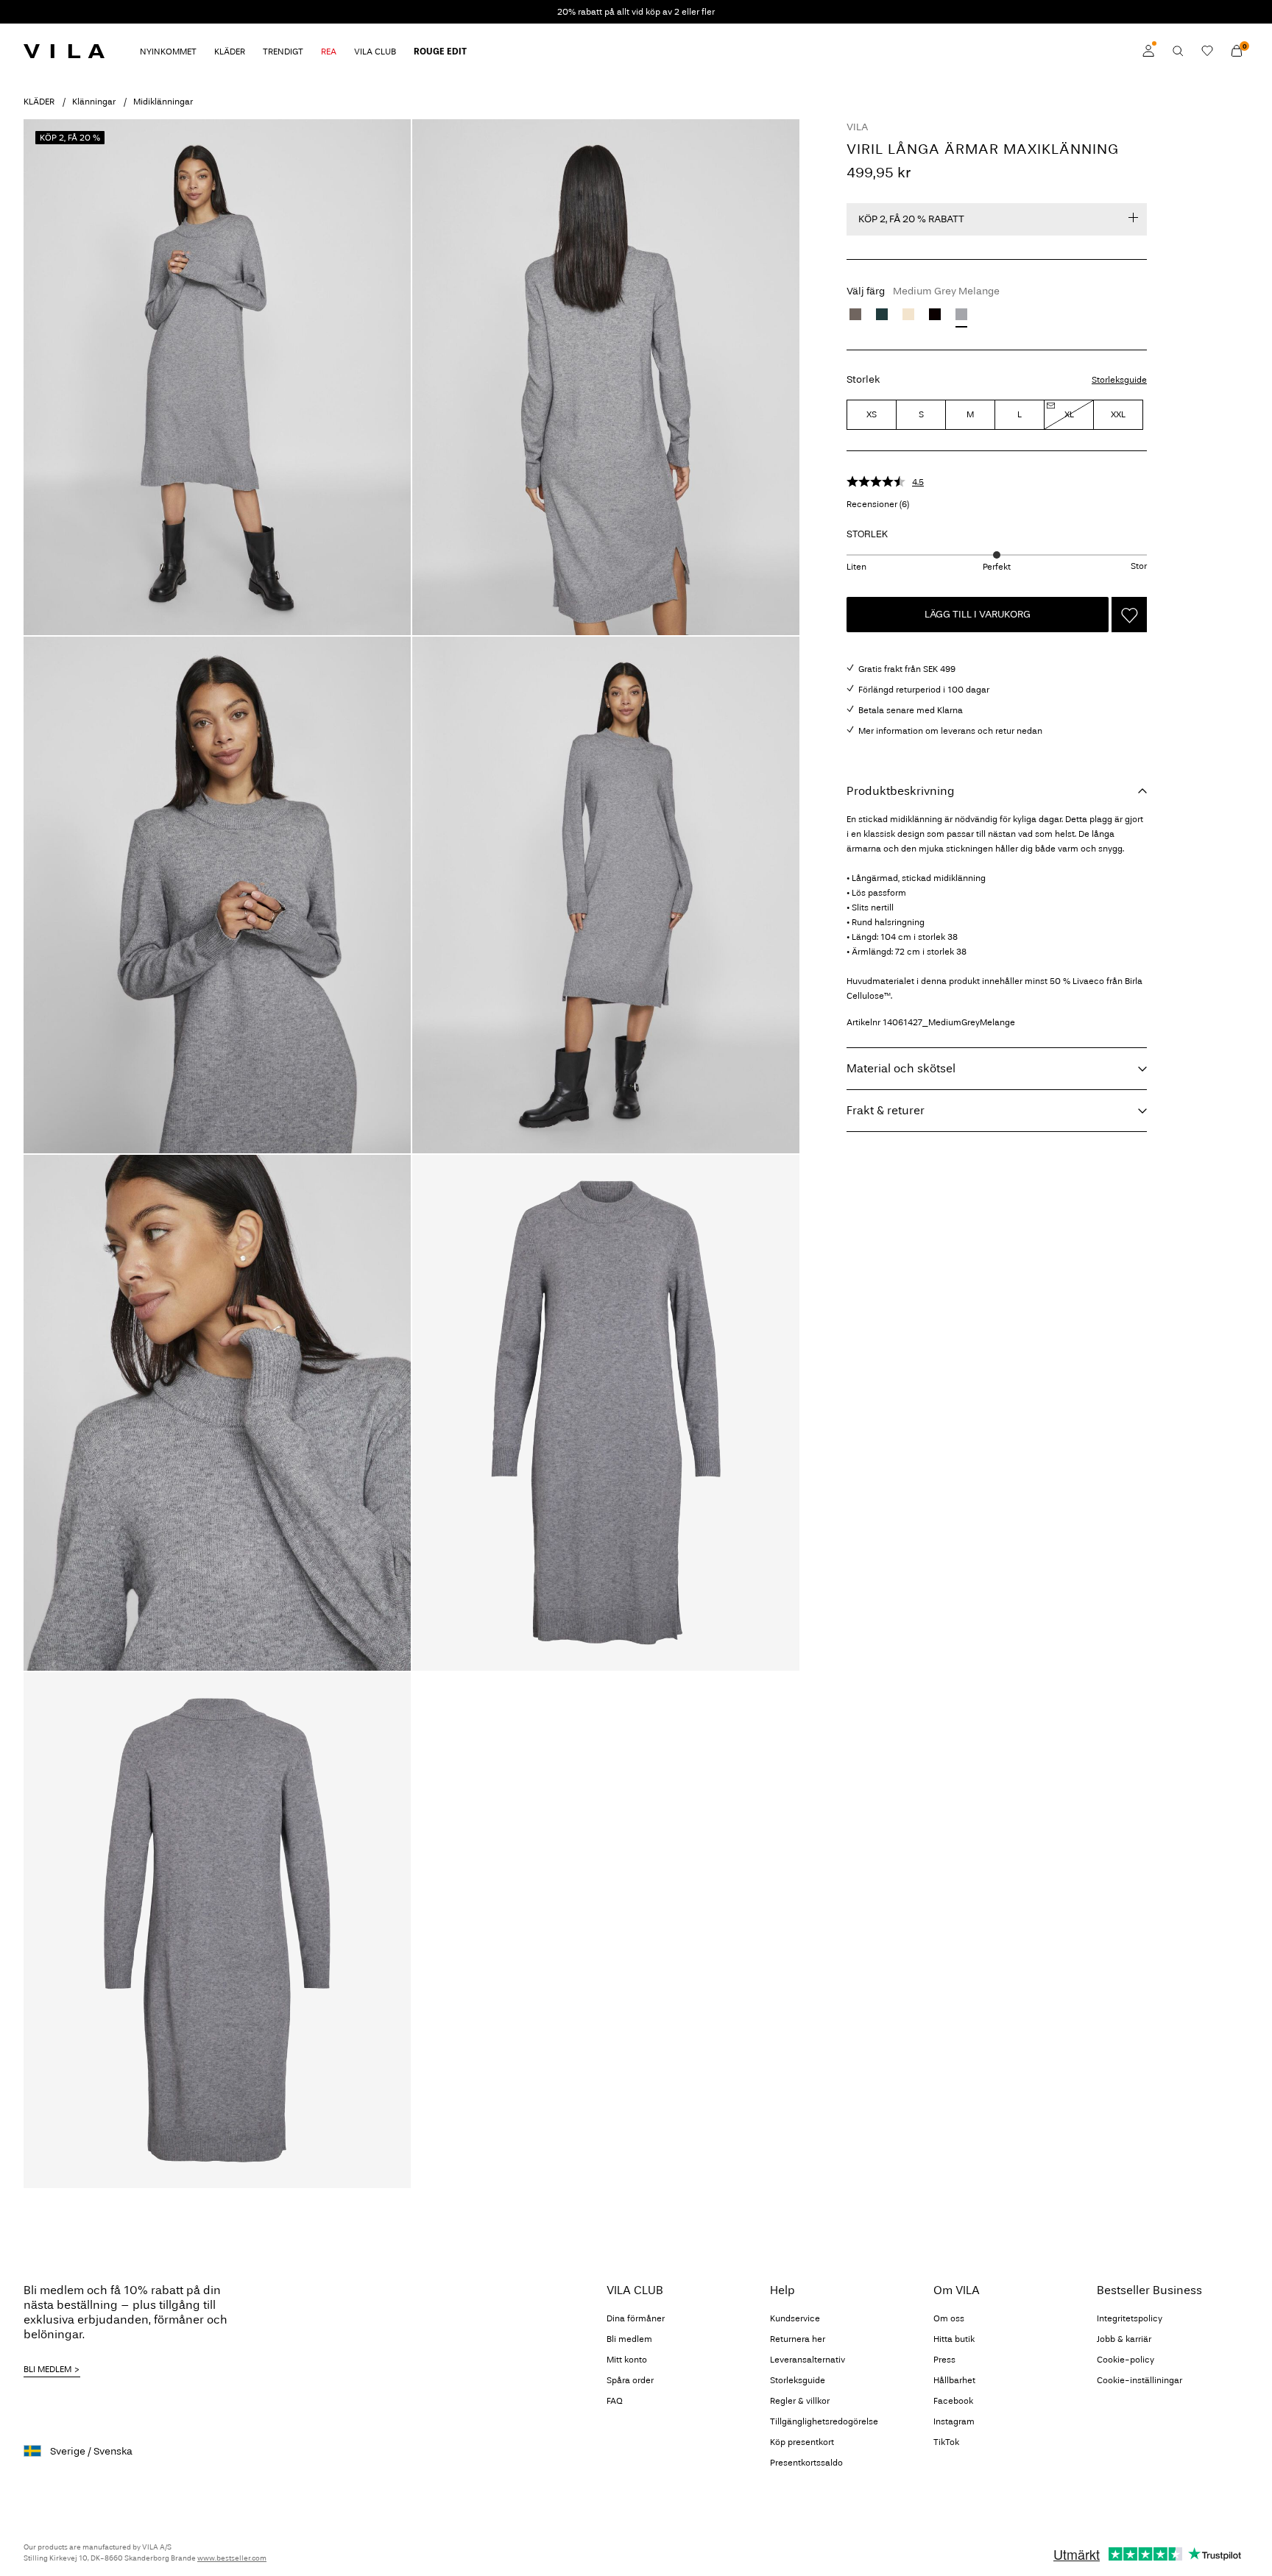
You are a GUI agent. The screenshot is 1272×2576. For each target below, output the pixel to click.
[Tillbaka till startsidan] (64, 51)
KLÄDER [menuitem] (230, 52)
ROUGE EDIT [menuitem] (440, 52)
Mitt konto (627, 2360)
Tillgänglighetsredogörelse (824, 2421)
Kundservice (795, 2318)
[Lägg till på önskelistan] (1129, 615)
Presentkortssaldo (806, 2463)
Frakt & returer (886, 1110)
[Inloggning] (1148, 51)
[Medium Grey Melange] (961, 314)
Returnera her (798, 2339)
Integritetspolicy (1130, 2318)
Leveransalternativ (808, 2360)
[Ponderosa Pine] (882, 314)
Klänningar (94, 102)
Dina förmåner (636, 2318)
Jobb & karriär (1124, 2339)
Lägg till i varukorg (978, 614)
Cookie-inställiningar (1139, 2380)
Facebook (953, 2401)
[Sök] (1178, 51)
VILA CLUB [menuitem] (375, 52)
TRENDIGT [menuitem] (283, 52)
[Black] (935, 314)
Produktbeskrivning (901, 791)
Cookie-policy (1126, 2360)
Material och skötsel (901, 1068)
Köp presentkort (802, 2442)
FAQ (615, 2401)
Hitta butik (954, 2339)
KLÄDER (39, 102)
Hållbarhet (954, 2380)
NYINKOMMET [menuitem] (168, 52)
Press (944, 2360)
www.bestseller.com (232, 2558)
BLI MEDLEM (47, 2369)
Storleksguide (1119, 380)
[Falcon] (855, 314)
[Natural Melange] (908, 314)
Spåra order (630, 2380)
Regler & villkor (800, 2401)
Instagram (954, 2421)
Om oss (949, 2318)
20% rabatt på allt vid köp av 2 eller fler (636, 12)
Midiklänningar (163, 102)
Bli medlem (629, 2339)
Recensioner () (878, 504)
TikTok (946, 2442)
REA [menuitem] (329, 52)
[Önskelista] (1207, 51)
